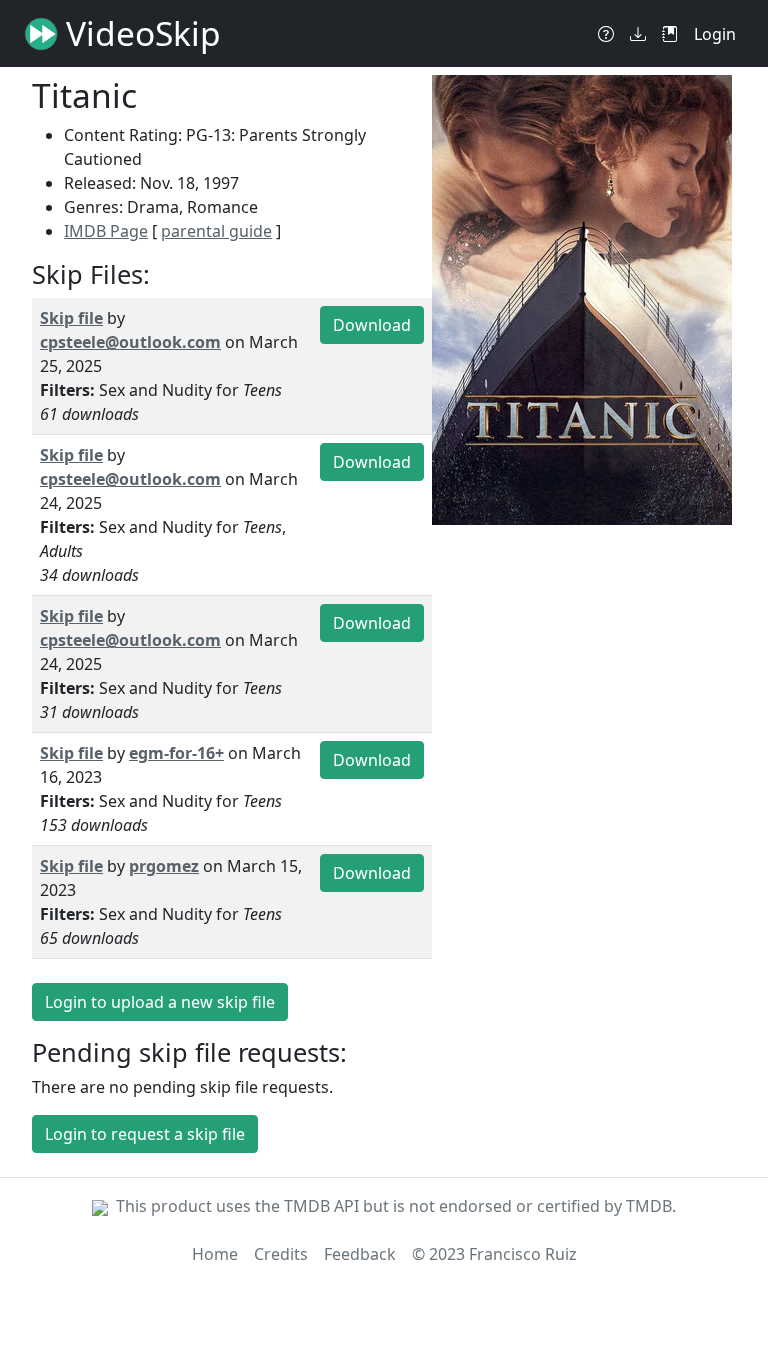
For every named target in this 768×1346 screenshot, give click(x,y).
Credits (281, 1254)
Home (215, 1254)
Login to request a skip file (145, 1134)
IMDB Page (106, 231)
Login (715, 34)
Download (372, 325)
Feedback (360, 1254)
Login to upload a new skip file (160, 1002)
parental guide (216, 231)
